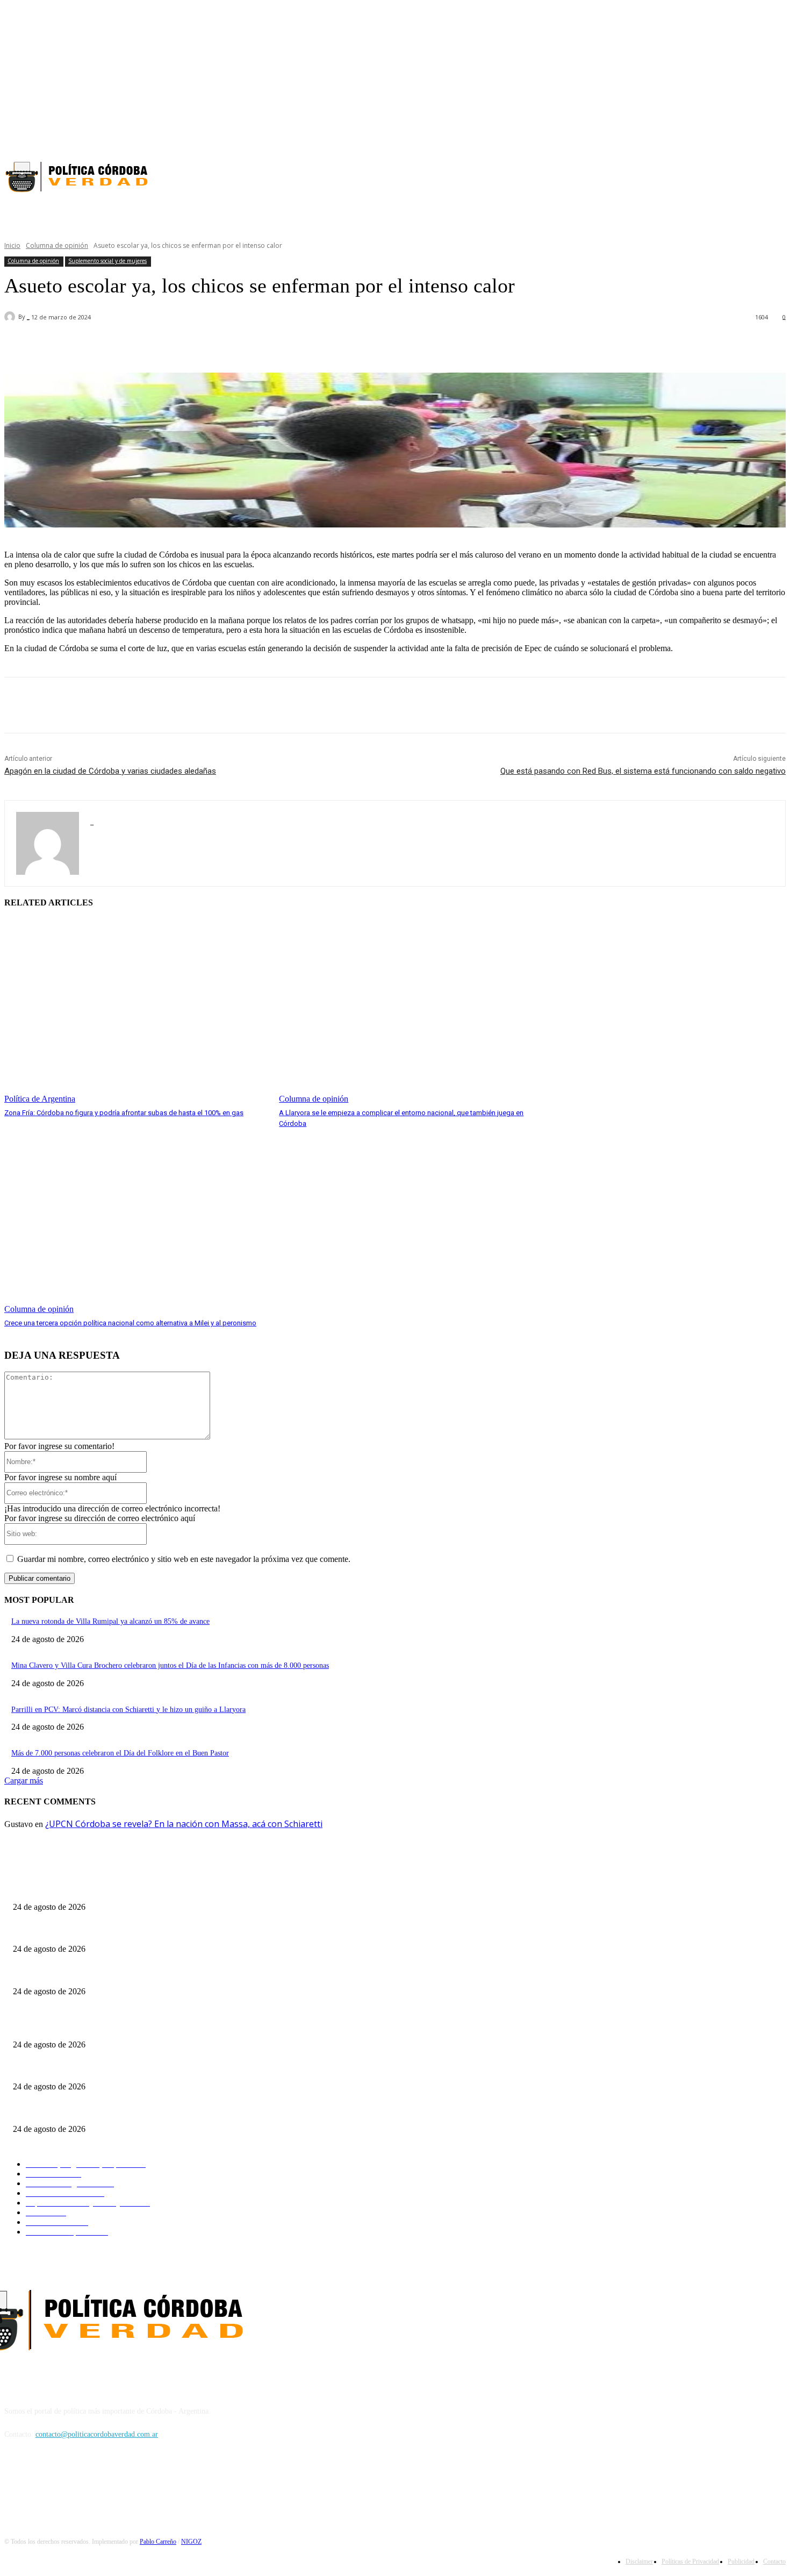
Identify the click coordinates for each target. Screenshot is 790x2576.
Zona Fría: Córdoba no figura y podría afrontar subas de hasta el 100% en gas (124, 1113)
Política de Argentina (40, 1099)
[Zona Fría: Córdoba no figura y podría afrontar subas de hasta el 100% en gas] (136, 1012)
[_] (11, 317)
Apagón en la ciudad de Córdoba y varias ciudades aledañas (110, 771)
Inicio (12, 245)
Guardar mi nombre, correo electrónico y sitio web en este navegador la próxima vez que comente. (184, 1559)
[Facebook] (741, 135)
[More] (310, 345)
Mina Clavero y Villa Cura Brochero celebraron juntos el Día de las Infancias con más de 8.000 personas (170, 1665)
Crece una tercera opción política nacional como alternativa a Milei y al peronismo (130, 1323)
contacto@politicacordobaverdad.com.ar (97, 2434)
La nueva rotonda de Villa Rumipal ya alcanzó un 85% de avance (110, 1621)
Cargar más (24, 1781)
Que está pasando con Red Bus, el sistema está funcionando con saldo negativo (643, 771)
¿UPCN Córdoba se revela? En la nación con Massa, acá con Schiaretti (184, 1824)
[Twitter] (779, 135)
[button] (558, 214)
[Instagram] (760, 135)
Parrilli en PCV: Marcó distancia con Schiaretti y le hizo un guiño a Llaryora (128, 1710)
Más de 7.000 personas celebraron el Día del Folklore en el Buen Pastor (120, 1753)
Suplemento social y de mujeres (107, 261)
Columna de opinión (57, 245)
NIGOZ (191, 2542)
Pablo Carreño (158, 2542)
